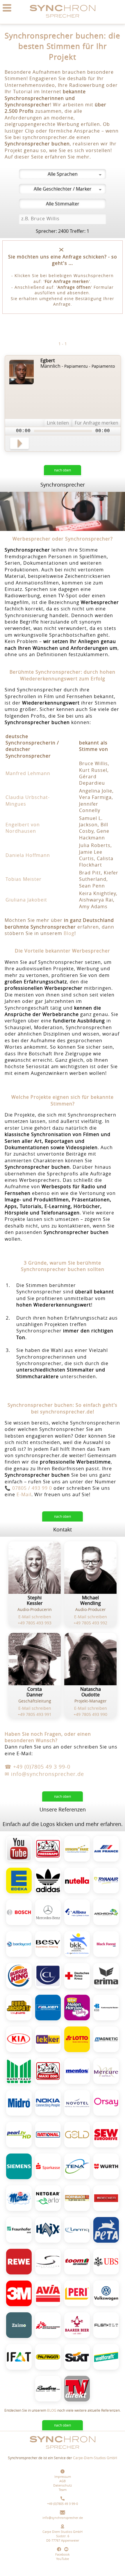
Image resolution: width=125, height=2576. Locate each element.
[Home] (63, 21)
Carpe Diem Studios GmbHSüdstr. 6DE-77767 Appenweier (63, 2536)
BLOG (52, 2410)
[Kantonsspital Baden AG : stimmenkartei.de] (106, 2008)
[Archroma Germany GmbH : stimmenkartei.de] (106, 1912)
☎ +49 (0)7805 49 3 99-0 (37, 1767)
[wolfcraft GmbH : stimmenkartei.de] (106, 2357)
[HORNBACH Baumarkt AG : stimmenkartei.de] (77, 2198)
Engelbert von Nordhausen (23, 828)
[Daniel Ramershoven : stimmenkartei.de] (48, 2389)
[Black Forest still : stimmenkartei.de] (106, 1944)
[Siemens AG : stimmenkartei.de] (19, 2166)
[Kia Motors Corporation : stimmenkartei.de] (19, 2039)
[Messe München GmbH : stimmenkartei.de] (19, 2357)
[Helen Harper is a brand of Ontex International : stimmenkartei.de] (77, 2008)
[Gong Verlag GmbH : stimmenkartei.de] (77, 2389)
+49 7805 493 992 (90, 1623)
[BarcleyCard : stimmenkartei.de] (19, 1944)
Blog (69, 933)
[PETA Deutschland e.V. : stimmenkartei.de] (106, 2230)
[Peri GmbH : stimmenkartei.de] (77, 2293)
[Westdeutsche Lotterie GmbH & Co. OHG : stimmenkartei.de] (19, 2008)
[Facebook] (60, 2550)
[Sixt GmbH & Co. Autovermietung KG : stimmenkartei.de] (77, 2357)
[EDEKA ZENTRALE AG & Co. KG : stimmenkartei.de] (19, 1881)
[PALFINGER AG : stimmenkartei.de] (48, 2357)
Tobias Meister (24, 879)
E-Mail (24, 1494)
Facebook (63, 2554)
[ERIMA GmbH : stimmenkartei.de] (106, 1976)
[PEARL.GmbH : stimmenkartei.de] (19, 2135)
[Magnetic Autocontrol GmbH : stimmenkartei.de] (106, 2039)
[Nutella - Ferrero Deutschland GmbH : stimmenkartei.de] (77, 1881)
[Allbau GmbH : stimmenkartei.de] (77, 1912)
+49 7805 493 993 (35, 1623)
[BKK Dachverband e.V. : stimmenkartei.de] (77, 1944)
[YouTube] (66, 2550)
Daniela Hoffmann (28, 855)
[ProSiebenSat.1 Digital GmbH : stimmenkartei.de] (77, 2135)
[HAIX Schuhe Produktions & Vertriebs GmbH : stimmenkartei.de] (48, 2230)
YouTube (63, 2559)
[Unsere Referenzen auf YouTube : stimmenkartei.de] (19, 1848)
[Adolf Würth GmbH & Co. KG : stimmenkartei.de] (106, 2166)
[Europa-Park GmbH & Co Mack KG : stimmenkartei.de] (77, 1849)
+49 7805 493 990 (90, 1714)
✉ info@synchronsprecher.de (44, 1774)
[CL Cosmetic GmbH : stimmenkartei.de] (48, 1976)
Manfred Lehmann (28, 773)
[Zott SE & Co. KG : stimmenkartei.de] (19, 2198)
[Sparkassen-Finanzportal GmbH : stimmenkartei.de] (48, 2166)
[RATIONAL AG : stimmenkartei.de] (48, 2135)
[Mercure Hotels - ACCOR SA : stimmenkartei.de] (106, 2071)
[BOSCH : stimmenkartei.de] (19, 1912)
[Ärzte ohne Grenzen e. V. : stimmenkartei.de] (48, 2325)
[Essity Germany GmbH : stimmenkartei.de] (77, 2166)
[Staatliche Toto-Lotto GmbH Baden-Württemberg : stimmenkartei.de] (77, 2039)
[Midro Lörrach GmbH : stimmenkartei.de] (19, 2103)
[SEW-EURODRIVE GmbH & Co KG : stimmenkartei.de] (106, 2135)
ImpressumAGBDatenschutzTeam (63, 2483)
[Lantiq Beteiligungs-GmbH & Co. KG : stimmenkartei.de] (77, 2230)
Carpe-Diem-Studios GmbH (95, 2458)
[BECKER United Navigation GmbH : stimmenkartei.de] (106, 2198)
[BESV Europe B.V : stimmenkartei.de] (48, 1944)
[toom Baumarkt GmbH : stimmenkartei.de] (77, 2262)
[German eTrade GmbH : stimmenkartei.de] (106, 2325)
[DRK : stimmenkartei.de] (77, 1976)
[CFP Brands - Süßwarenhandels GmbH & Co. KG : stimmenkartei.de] (77, 2071)
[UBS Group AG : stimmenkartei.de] (106, 2262)
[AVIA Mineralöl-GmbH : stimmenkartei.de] (48, 2293)
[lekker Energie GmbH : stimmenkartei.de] (48, 2039)
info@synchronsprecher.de (63, 2518)
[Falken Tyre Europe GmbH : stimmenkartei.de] (48, 2008)
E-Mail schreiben (35, 1617)
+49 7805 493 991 (35, 1714)
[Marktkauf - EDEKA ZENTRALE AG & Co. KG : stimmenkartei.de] (19, 2071)
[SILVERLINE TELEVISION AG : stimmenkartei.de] (48, 2262)
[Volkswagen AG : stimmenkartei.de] (106, 2293)
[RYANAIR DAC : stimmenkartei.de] (106, 1881)
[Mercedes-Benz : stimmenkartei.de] (48, 1912)
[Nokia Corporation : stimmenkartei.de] (48, 2103)
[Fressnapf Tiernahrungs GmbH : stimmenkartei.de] (48, 1849)
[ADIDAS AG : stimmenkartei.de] (48, 1881)
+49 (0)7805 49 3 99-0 (63, 2504)
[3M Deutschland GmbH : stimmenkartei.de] (19, 2293)
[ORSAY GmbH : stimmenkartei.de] (106, 2103)
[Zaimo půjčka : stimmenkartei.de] (19, 2325)
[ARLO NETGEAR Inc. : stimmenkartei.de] (48, 2198)
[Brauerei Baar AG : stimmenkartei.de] (77, 2325)
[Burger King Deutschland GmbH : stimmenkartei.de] (19, 1976)
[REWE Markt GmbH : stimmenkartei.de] (19, 2262)
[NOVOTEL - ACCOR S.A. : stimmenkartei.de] (77, 2103)
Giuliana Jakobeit (26, 900)
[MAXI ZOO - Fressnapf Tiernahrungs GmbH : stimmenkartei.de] (48, 2071)
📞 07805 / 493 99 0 (28, 1488)
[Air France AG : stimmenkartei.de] (106, 1849)
